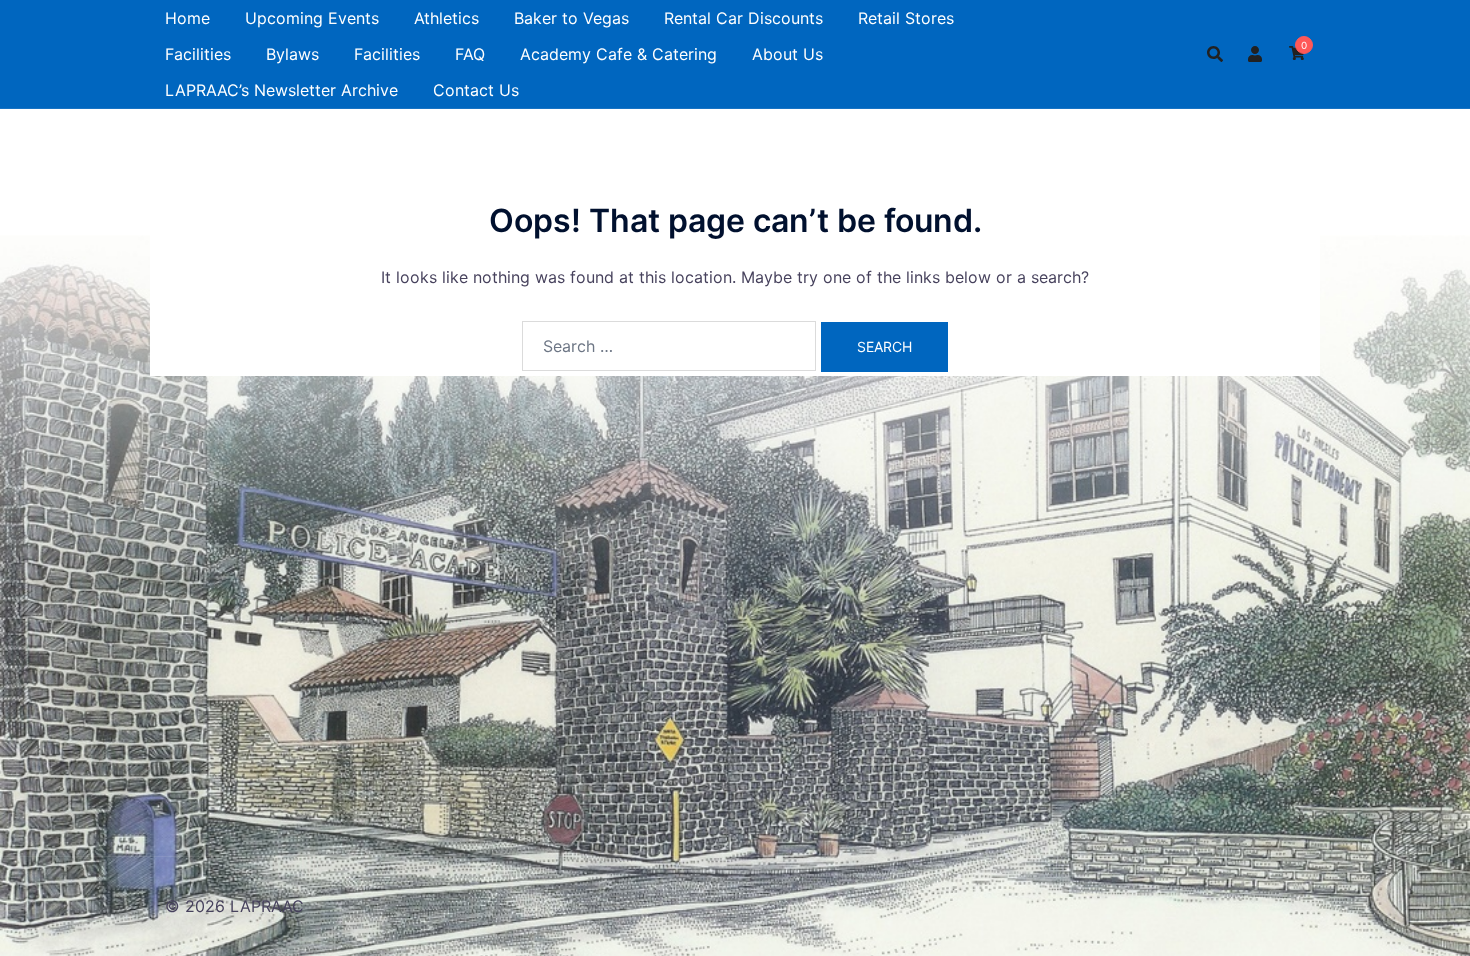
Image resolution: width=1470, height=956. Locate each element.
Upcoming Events (312, 18)
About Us (787, 54)
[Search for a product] (1215, 54)
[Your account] (1256, 54)
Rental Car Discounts (743, 18)
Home (187, 18)
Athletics (446, 18)
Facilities (198, 54)
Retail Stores (906, 18)
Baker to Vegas (571, 18)
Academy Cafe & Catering (618, 54)
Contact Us (476, 90)
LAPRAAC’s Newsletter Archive (281, 90)
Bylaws (292, 54)
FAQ (470, 54)
